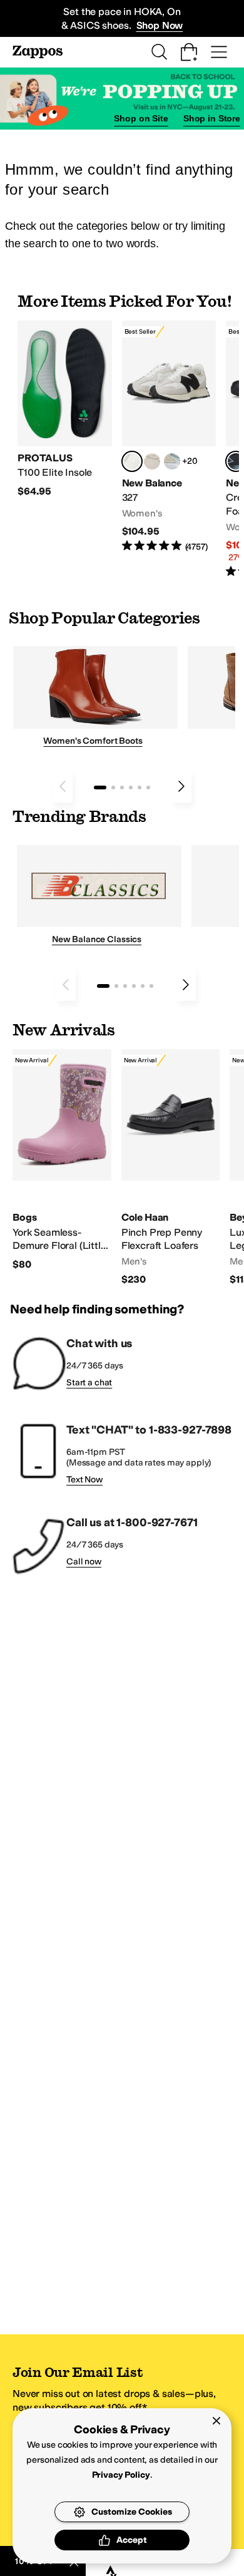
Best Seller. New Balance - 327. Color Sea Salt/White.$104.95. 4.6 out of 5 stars (169, 437)
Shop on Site (141, 118)
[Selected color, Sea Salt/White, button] (132, 461)
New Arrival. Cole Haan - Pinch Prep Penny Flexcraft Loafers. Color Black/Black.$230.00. (171, 1168)
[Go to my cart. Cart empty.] (189, 52)
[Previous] (63, 786)
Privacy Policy (121, 2475)
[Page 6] (148, 788)
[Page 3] (122, 788)
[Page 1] (100, 788)
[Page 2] (113, 788)
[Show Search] (159, 52)
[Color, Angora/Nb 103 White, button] (172, 461)
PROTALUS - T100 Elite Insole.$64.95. (65, 409)
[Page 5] (140, 788)
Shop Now (160, 25)
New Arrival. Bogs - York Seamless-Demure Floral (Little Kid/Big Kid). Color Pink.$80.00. (62, 1160)
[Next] (181, 786)
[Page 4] (131, 788)
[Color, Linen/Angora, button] (152, 461)
